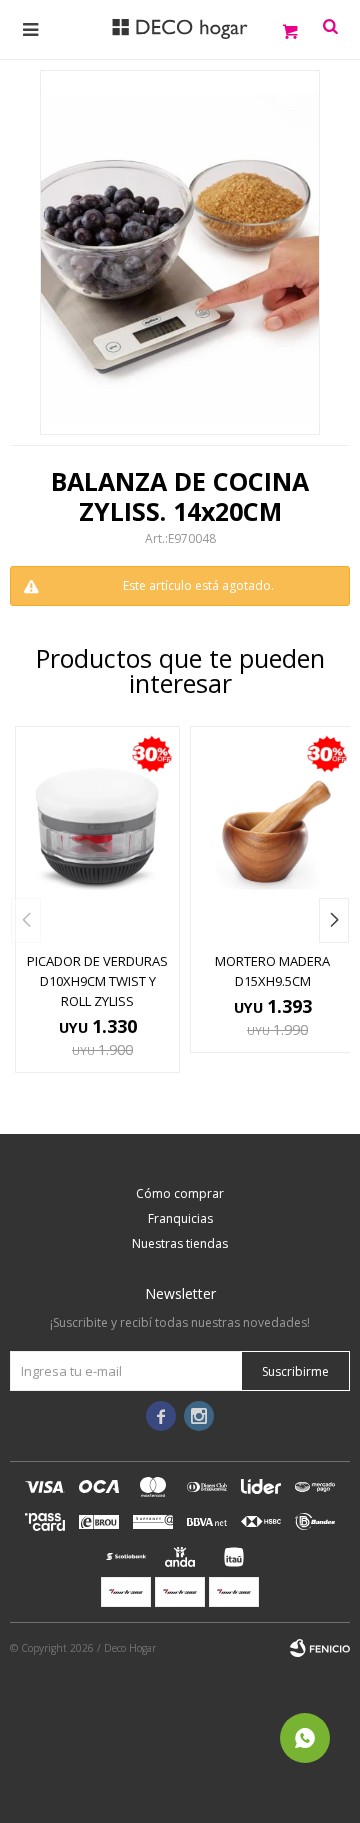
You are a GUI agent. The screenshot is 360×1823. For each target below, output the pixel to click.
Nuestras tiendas (180, 1243)
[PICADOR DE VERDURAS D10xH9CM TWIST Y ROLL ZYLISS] (97, 833)
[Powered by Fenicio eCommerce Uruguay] (320, 1648)
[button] (334, 920)
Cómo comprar (180, 1193)
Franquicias (180, 1218)
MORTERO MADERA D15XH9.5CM (272, 971)
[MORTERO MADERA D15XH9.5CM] (272, 833)
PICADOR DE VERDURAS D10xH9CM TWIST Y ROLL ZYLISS (97, 981)
